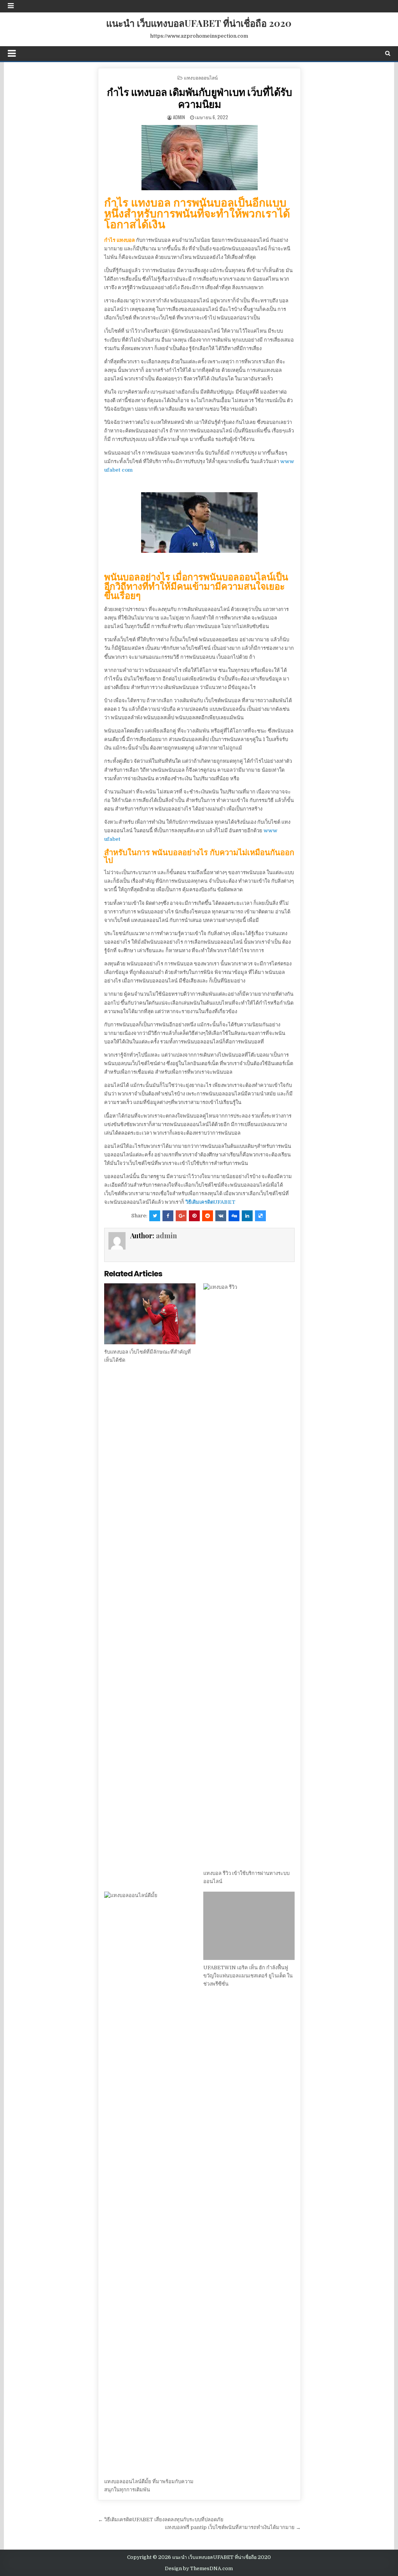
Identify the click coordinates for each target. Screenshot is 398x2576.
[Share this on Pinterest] (194, 1216)
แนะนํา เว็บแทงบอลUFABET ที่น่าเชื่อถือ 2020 (199, 23)
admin (179, 117)
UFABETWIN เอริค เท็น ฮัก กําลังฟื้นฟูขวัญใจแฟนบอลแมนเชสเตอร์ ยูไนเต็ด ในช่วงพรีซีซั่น (248, 1976)
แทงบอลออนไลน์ (201, 77)
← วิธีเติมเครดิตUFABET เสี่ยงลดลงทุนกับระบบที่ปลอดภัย (161, 2520)
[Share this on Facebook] (168, 1216)
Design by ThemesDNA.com (199, 2569)
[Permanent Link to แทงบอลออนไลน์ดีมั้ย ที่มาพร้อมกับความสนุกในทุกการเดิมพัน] (150, 2183)
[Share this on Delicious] (260, 1216)
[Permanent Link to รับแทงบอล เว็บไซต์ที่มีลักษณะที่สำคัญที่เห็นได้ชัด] (150, 1314)
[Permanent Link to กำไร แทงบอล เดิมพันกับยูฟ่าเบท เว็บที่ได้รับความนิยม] (199, 158)
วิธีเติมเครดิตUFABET (210, 1202)
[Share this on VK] (221, 1216)
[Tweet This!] (155, 1216)
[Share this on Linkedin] (247, 1216)
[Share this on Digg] (234, 1216)
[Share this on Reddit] (208, 1216)
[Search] (388, 53)
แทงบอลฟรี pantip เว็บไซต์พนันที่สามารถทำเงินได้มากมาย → (233, 2527)
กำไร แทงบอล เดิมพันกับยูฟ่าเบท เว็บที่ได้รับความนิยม (200, 98)
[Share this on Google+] (181, 1216)
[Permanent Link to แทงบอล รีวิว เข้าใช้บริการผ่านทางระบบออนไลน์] (249, 1574)
